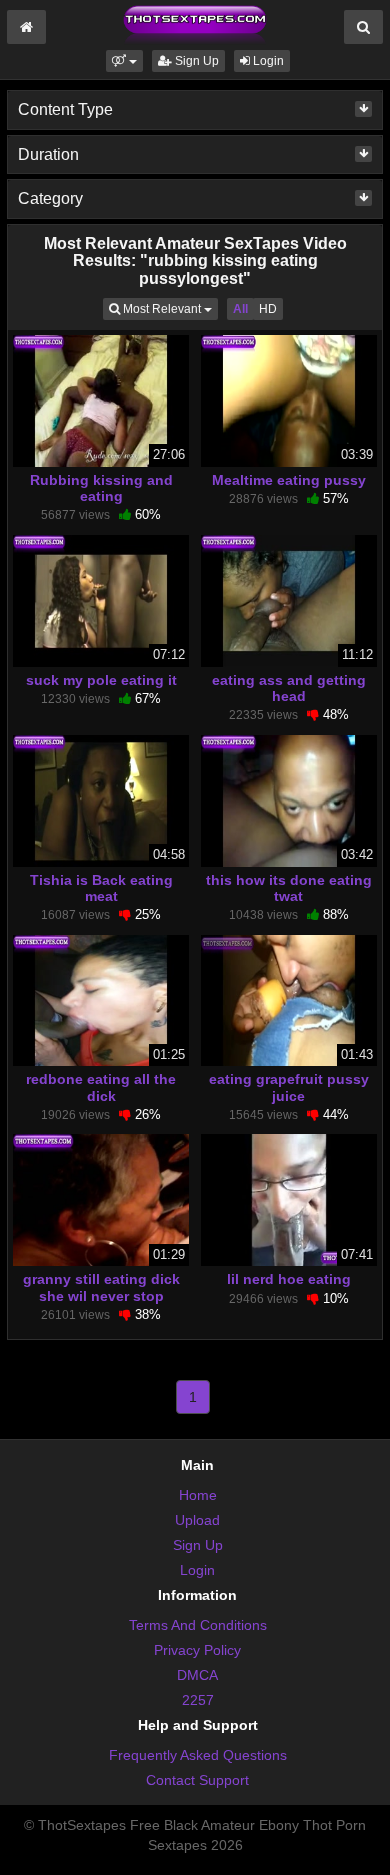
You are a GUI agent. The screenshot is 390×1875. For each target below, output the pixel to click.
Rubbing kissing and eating (101, 488)
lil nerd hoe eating (289, 1279)
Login (267, 61)
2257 (198, 1700)
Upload (197, 1520)
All (240, 309)
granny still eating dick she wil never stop (101, 1287)
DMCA (197, 1675)
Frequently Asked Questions (198, 1755)
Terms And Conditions (198, 1625)
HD (268, 309)
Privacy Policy (197, 1650)
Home (198, 1495)
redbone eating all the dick (101, 1087)
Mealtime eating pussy (289, 480)
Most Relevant (169, 308)
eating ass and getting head (289, 688)
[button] (124, 61)
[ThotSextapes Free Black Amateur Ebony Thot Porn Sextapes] (195, 24)
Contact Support (197, 1780)
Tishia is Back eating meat (101, 888)
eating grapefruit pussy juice (289, 1087)
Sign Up (195, 61)
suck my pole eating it (101, 680)
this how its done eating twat (289, 888)
